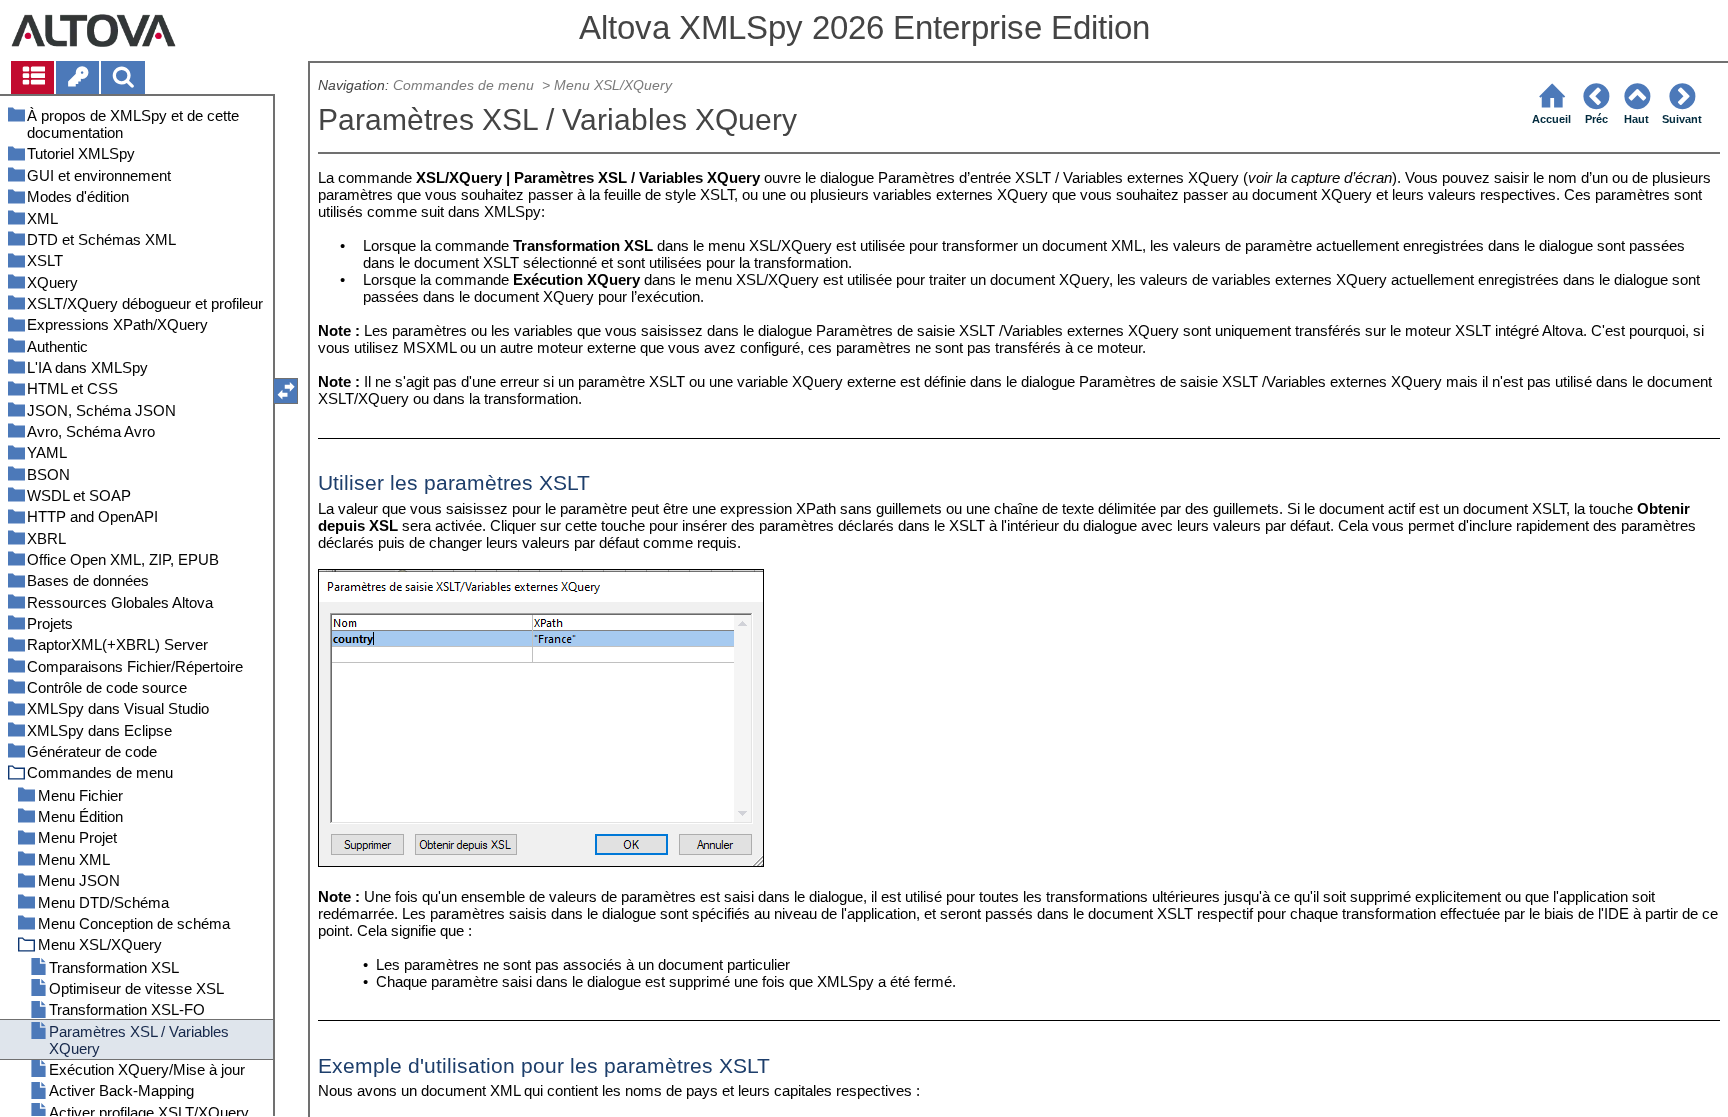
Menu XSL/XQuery (615, 85)
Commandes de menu (465, 85)
